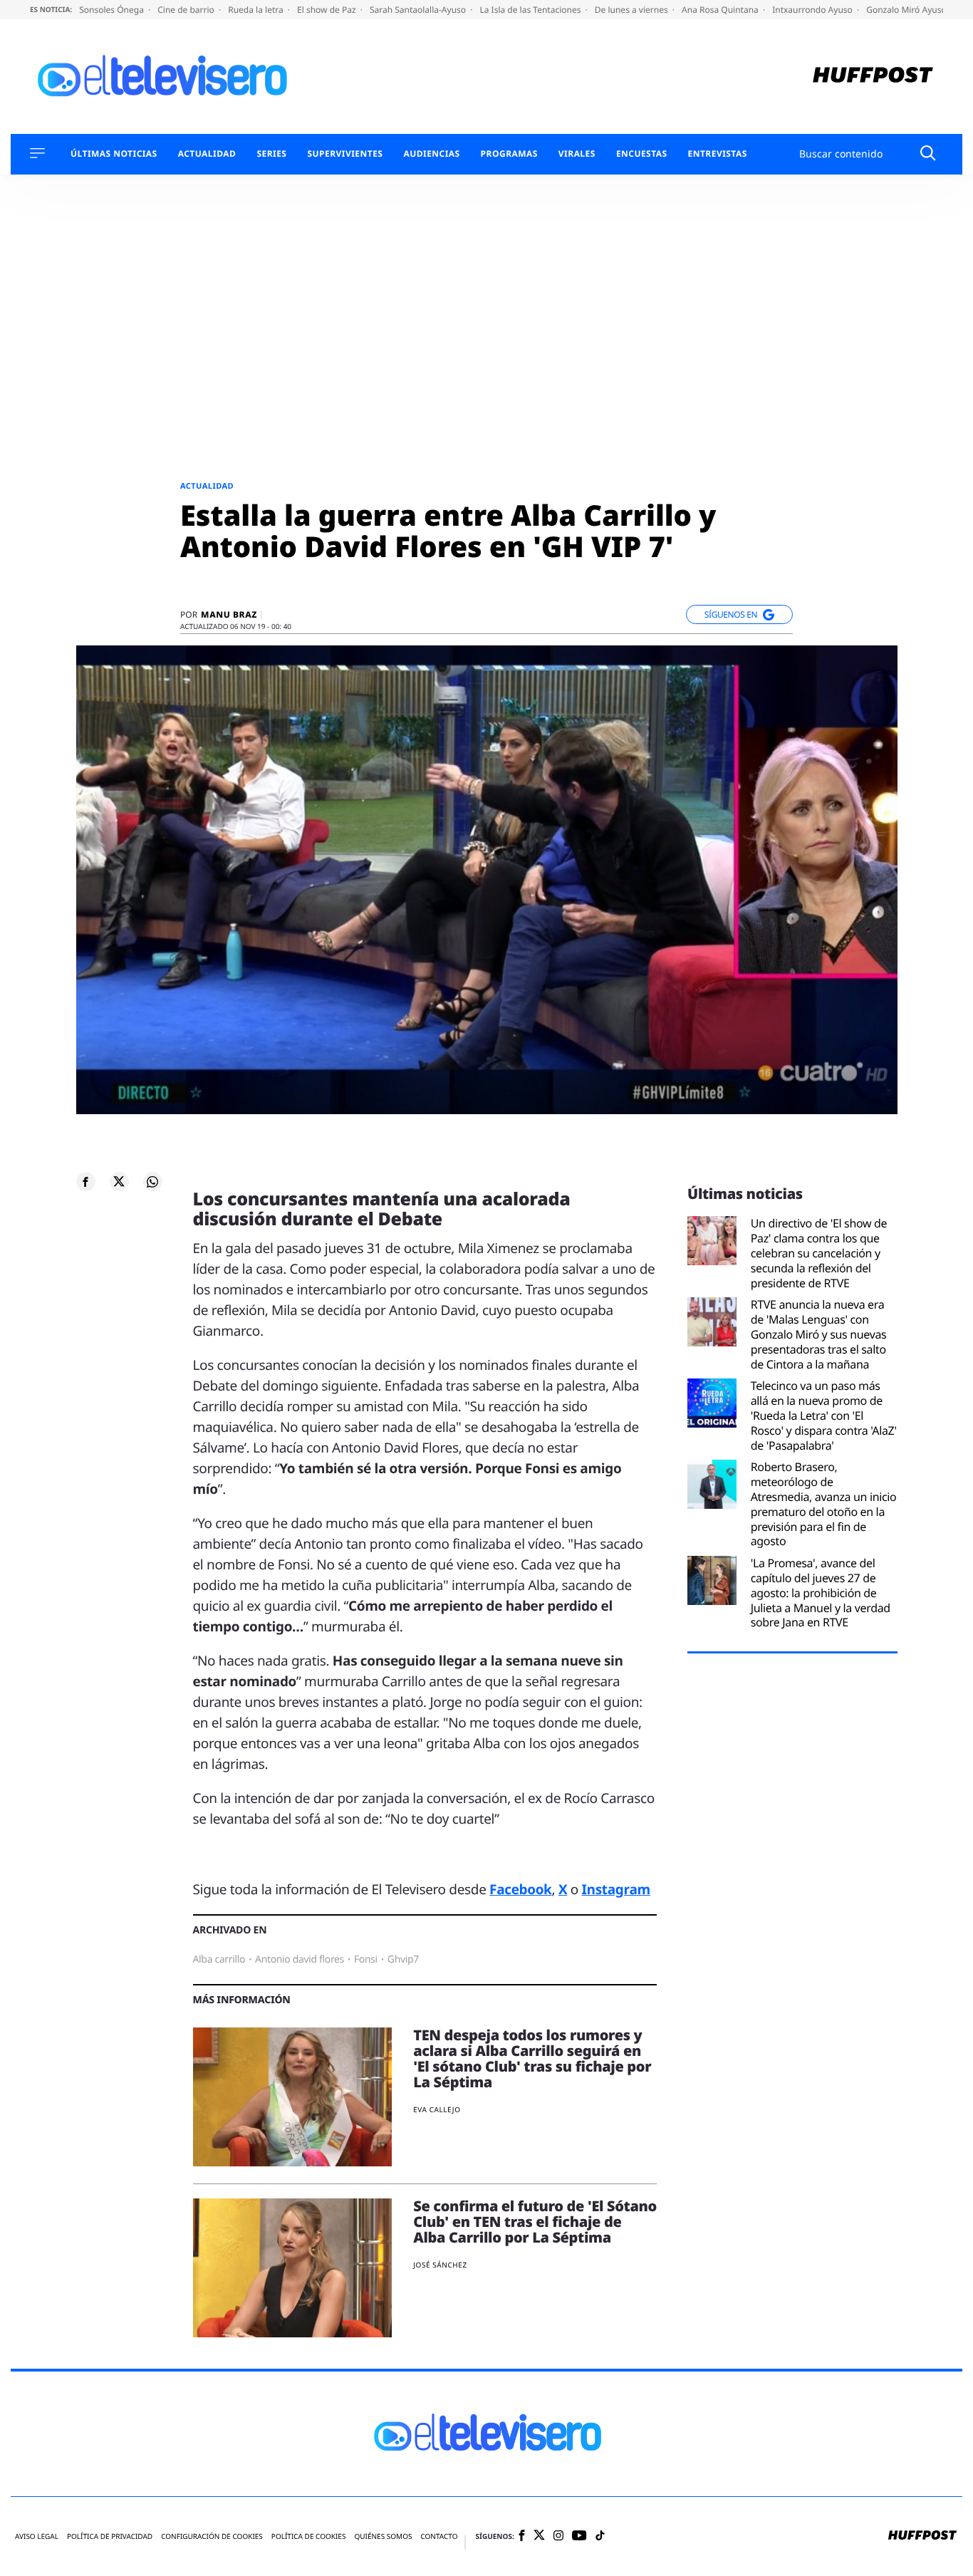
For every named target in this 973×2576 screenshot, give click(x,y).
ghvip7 (403, 1959)
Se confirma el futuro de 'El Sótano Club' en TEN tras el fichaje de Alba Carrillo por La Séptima (535, 2222)
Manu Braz (229, 615)
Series (271, 154)
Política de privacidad (110, 2536)
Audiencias (431, 154)
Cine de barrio (187, 10)
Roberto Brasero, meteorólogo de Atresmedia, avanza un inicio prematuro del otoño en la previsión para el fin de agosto (824, 1504)
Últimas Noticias (114, 154)
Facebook (520, 1889)
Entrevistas (718, 154)
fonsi (366, 1959)
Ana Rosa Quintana (721, 10)
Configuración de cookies (212, 2536)
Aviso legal (37, 2536)
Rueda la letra (257, 10)
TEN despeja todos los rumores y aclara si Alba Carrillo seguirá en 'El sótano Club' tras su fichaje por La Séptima (532, 2058)
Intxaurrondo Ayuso (813, 10)
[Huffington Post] (873, 77)
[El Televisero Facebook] (522, 2536)
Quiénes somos (383, 2536)
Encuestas (642, 154)
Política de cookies (309, 2536)
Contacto (439, 2536)
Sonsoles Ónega (113, 10)
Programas (509, 154)
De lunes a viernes (633, 10)
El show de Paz (328, 10)
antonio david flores (300, 1959)
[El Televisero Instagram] (558, 2536)
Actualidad (207, 154)
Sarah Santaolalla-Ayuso (419, 10)
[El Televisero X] (539, 2536)
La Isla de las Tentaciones (531, 10)
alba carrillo (219, 1959)
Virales (577, 154)
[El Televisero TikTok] (600, 2536)
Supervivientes (345, 154)
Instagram (616, 1889)
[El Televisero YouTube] (579, 2536)
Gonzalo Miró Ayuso (907, 10)
